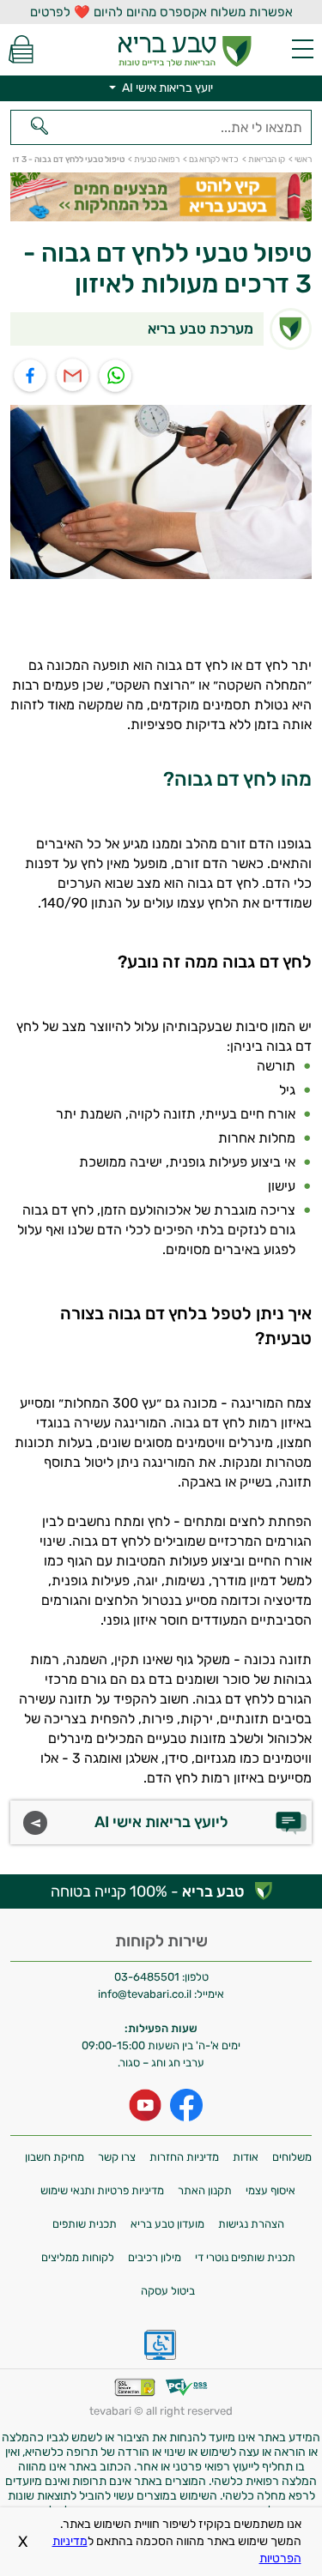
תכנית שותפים (85, 2224)
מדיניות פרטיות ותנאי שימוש (102, 2190)
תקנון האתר (205, 2190)
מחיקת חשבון (55, 2157)
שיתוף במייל (73, 376)
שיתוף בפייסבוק (30, 376)
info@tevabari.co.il (146, 1994)
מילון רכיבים (155, 2257)
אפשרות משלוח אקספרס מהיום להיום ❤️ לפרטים (161, 12)
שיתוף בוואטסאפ (116, 376)
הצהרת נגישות (251, 2224)
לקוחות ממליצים (78, 2257)
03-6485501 (147, 1977)
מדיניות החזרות (184, 2157)
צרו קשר (117, 2157)
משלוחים (292, 2157)
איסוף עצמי (270, 2190)
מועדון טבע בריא (167, 2224)
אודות (246, 2157)
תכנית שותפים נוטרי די (245, 2257)
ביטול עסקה (168, 2291)
